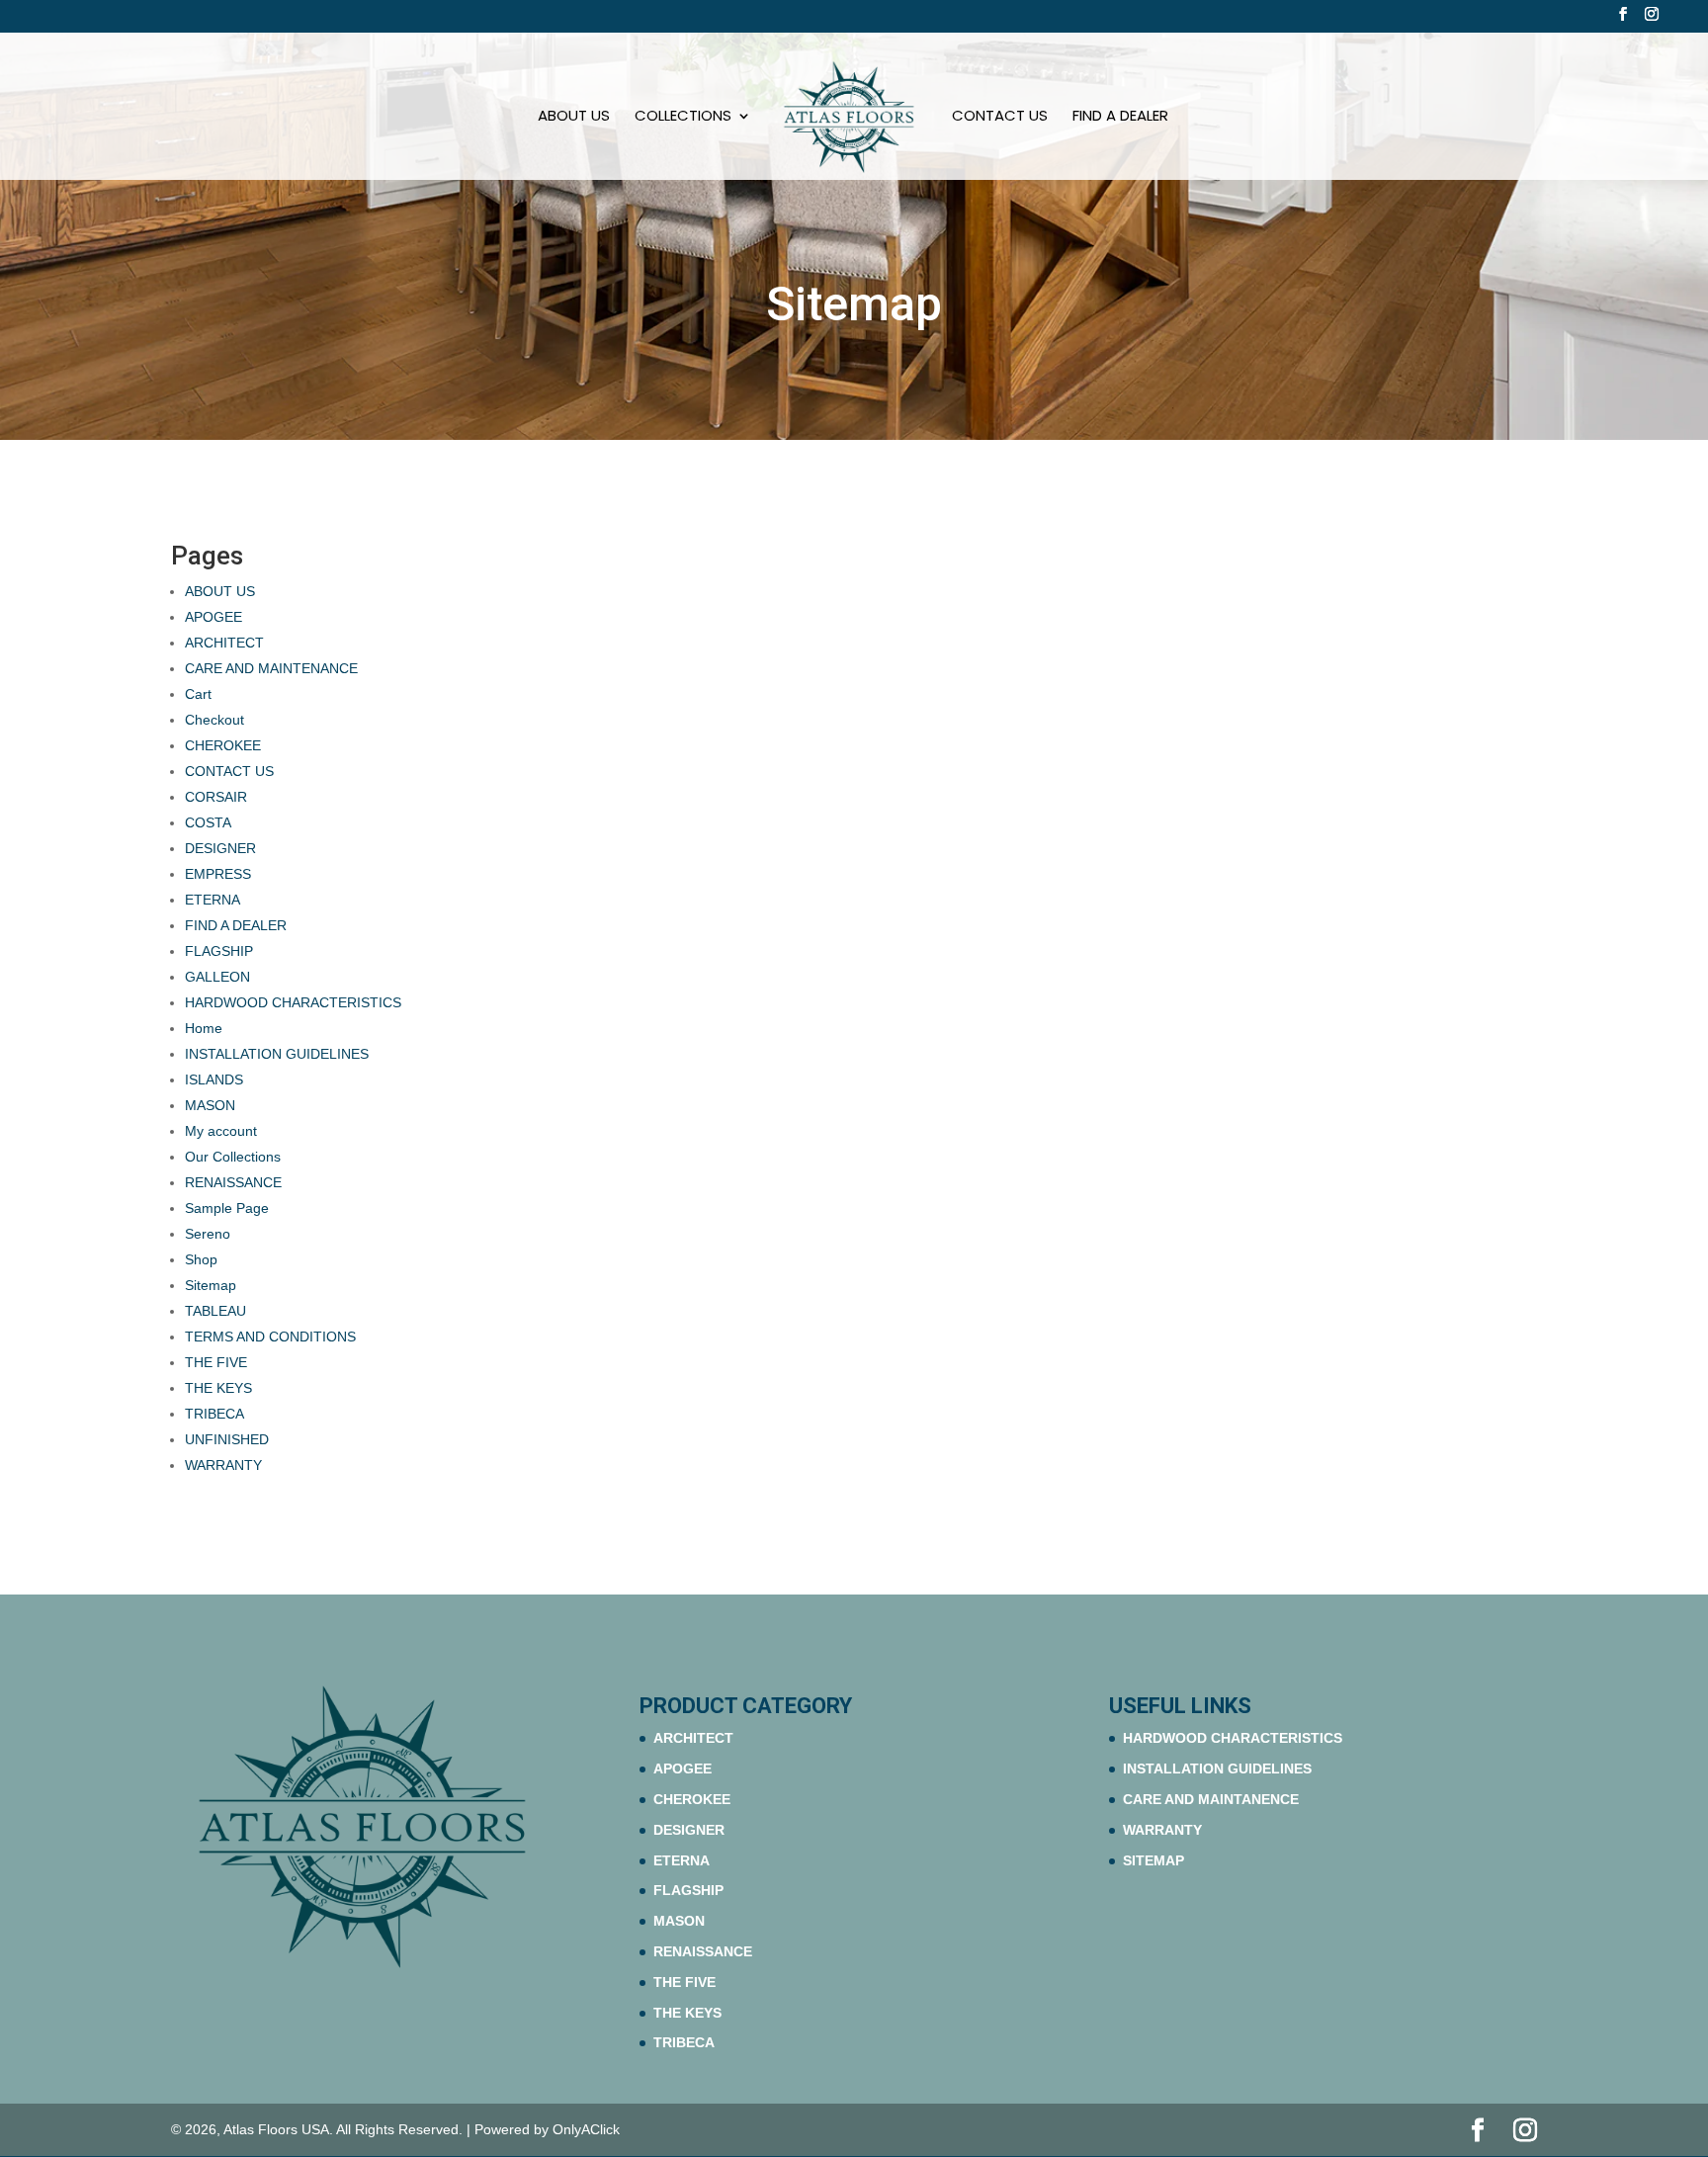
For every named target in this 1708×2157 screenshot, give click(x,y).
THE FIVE (216, 1362)
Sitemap (211, 1285)
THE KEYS (218, 1388)
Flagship (688, 1890)
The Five (684, 1982)
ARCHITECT (224, 643)
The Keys (687, 2013)
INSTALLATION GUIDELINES (277, 1054)
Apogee (683, 1769)
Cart (198, 694)
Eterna (682, 1860)
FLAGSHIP (219, 951)
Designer (689, 1830)
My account (221, 1131)
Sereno (208, 1234)
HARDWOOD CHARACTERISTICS (293, 1002)
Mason (679, 1921)
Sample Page (227, 1208)
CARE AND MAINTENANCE (271, 668)
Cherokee (692, 1799)
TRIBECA (214, 1414)
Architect (693, 1738)
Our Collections (233, 1157)
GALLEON (217, 977)
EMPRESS (218, 874)
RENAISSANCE (233, 1182)
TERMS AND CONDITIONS (270, 1337)
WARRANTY (223, 1465)
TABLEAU (215, 1311)
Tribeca (684, 2042)
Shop (201, 1259)
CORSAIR (216, 797)
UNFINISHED (227, 1439)
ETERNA (213, 900)
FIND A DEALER (1120, 117)
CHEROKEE (223, 745)
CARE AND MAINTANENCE (1211, 1799)
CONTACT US (1000, 117)
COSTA (210, 822)
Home (204, 1028)
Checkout (214, 720)
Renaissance (703, 1951)
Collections (683, 117)
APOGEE (213, 617)
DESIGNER (220, 848)
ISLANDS (214, 1079)
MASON (210, 1105)
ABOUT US (574, 117)
